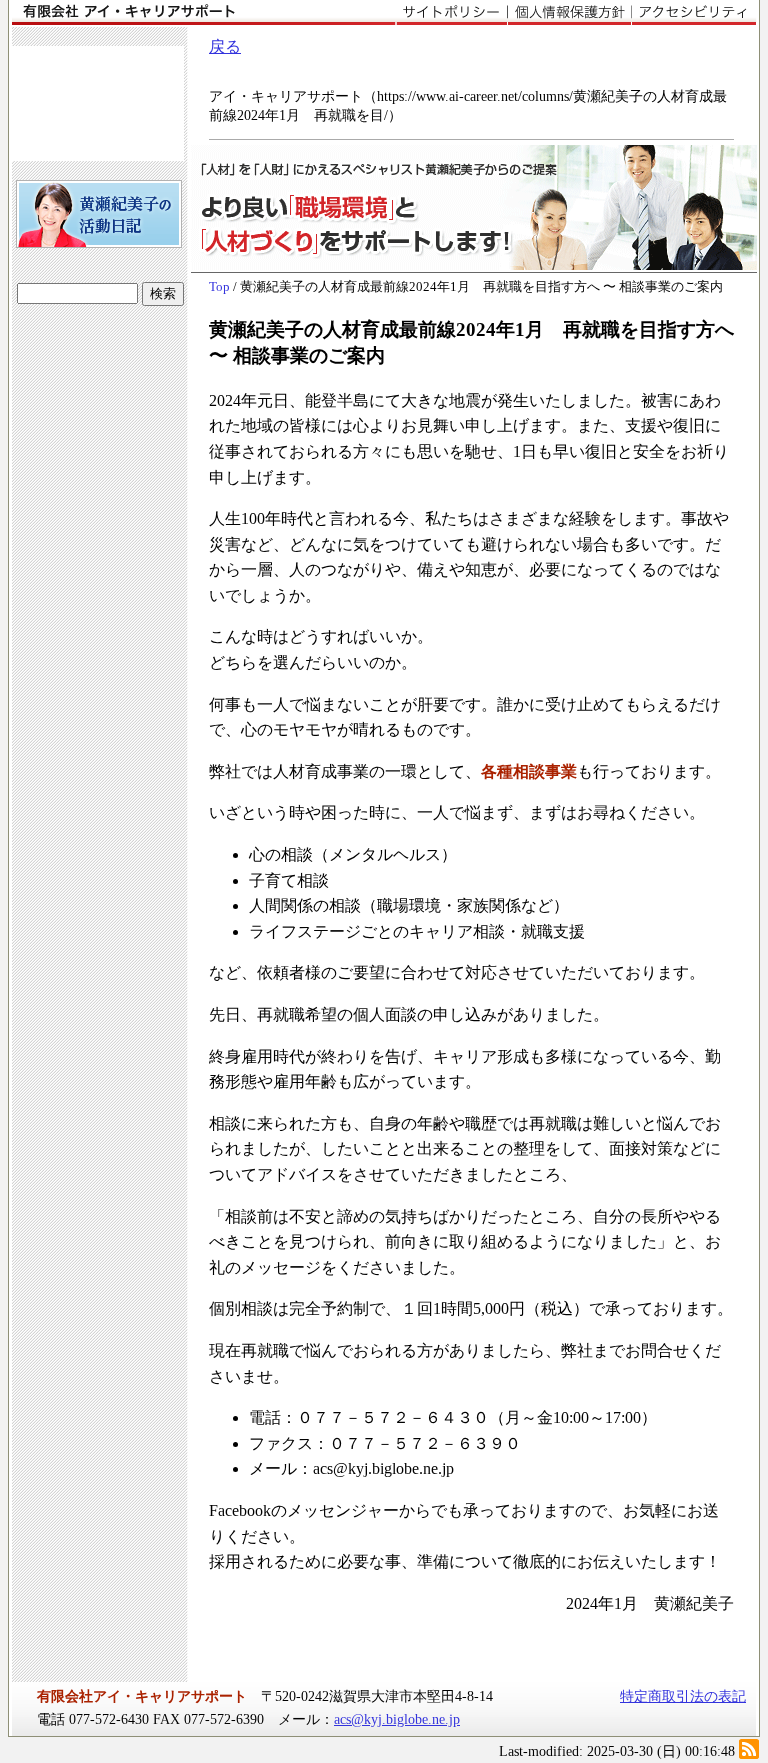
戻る (225, 46)
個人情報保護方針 (569, 13)
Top (219, 287)
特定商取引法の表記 (683, 1696)
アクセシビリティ (693, 13)
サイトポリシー (451, 13)
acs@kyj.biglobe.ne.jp (397, 1719)
